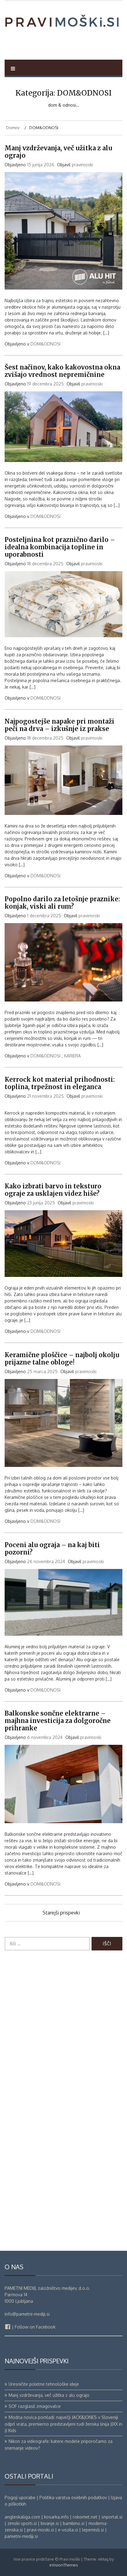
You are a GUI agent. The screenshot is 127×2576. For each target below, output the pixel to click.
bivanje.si (50, 2523)
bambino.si (74, 2523)
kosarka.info (56, 2517)
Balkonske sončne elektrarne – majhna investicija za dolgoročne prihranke (58, 1721)
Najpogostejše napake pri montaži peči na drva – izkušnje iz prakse (59, 725)
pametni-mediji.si (21, 2536)
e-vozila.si (68, 2530)
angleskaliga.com (22, 2517)
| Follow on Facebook (33, 2327)
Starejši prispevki (61, 1913)
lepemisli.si (93, 2530)
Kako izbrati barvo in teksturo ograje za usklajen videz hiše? (53, 1190)
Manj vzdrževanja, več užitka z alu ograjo (58, 152)
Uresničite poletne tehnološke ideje (44, 2384)
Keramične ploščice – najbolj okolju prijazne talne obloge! (62, 1359)
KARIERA (72, 1056)
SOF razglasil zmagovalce (35, 2406)
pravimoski (82, 165)
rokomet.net (85, 2517)
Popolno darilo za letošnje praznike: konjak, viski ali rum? (62, 903)
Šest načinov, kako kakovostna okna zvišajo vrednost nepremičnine (62, 371)
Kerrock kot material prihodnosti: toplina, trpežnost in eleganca (60, 1083)
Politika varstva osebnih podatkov (73, 2497)
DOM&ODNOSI (45, 344)
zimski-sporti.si (22, 2523)
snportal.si (112, 2517)
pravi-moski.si (40, 2530)
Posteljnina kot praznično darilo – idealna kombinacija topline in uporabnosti (60, 547)
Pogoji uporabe (20, 2497)
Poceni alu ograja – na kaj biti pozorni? (52, 1549)
